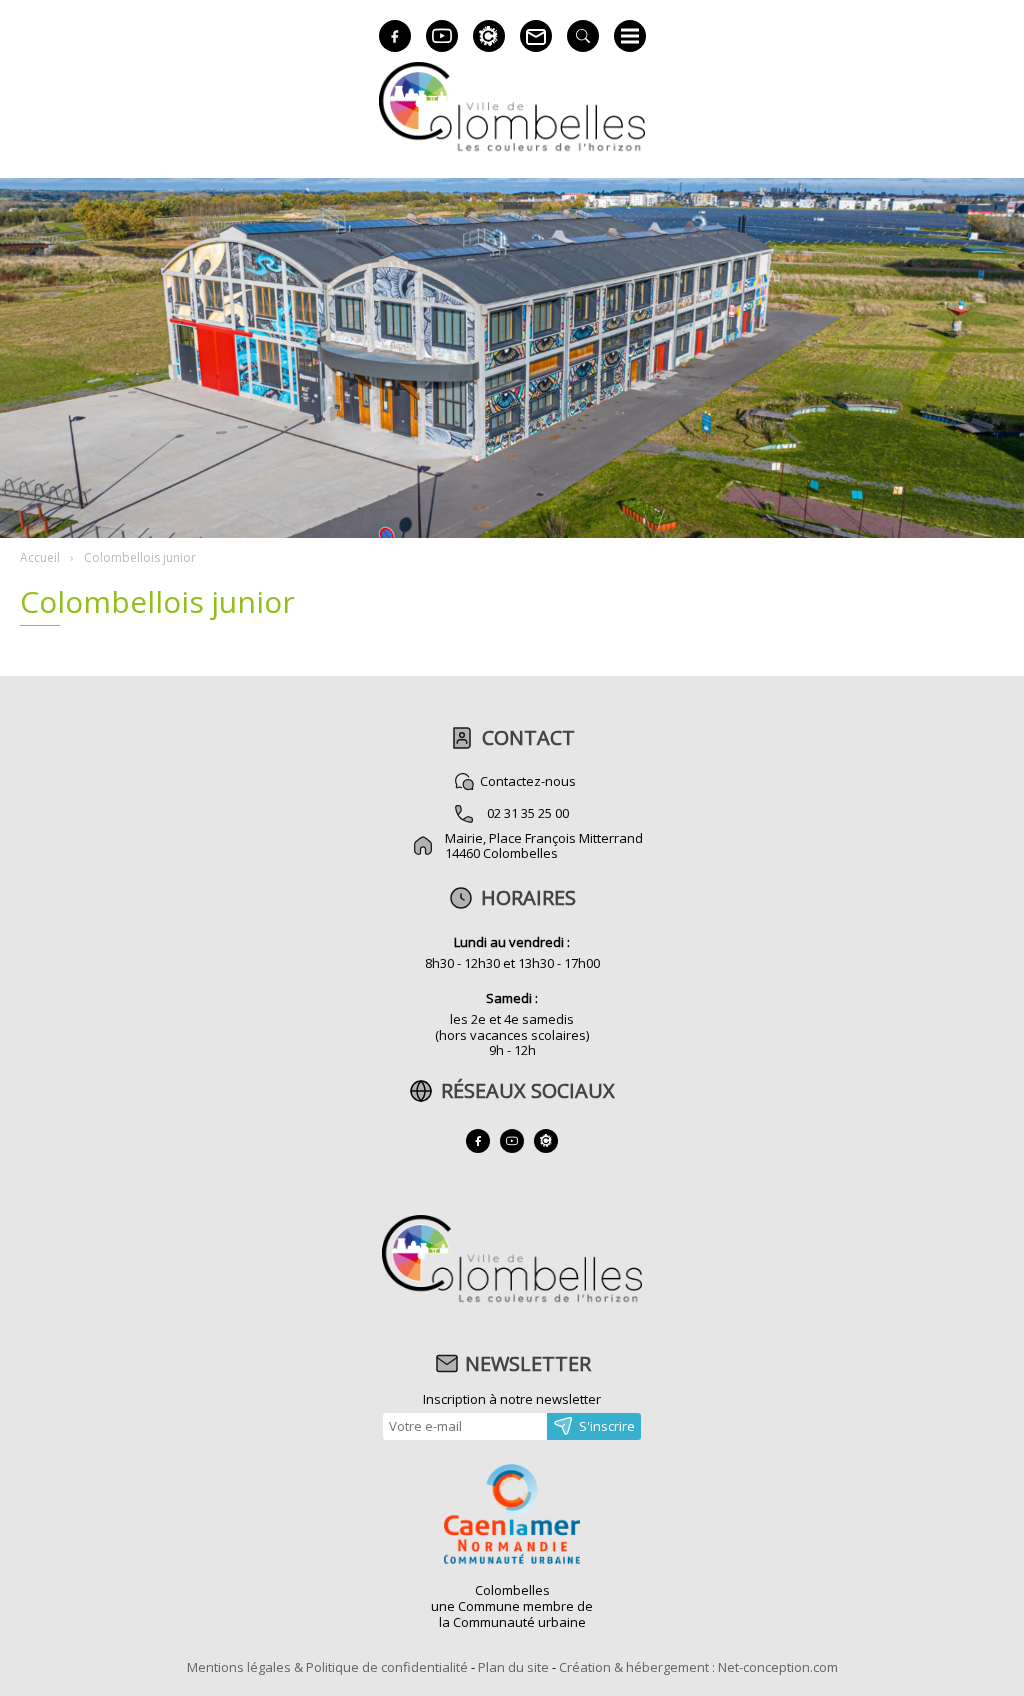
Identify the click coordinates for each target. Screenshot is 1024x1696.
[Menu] (630, 36)
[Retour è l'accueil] (512, 148)
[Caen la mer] (512, 1516)
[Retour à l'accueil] (511, 1300)
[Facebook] (395, 36)
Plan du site (513, 1667)
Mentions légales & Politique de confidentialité (327, 1667)
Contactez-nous (528, 781)
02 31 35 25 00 (528, 813)
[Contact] (536, 36)
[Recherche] (583, 36)
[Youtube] (442, 36)
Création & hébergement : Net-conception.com (698, 1667)
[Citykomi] (489, 36)
